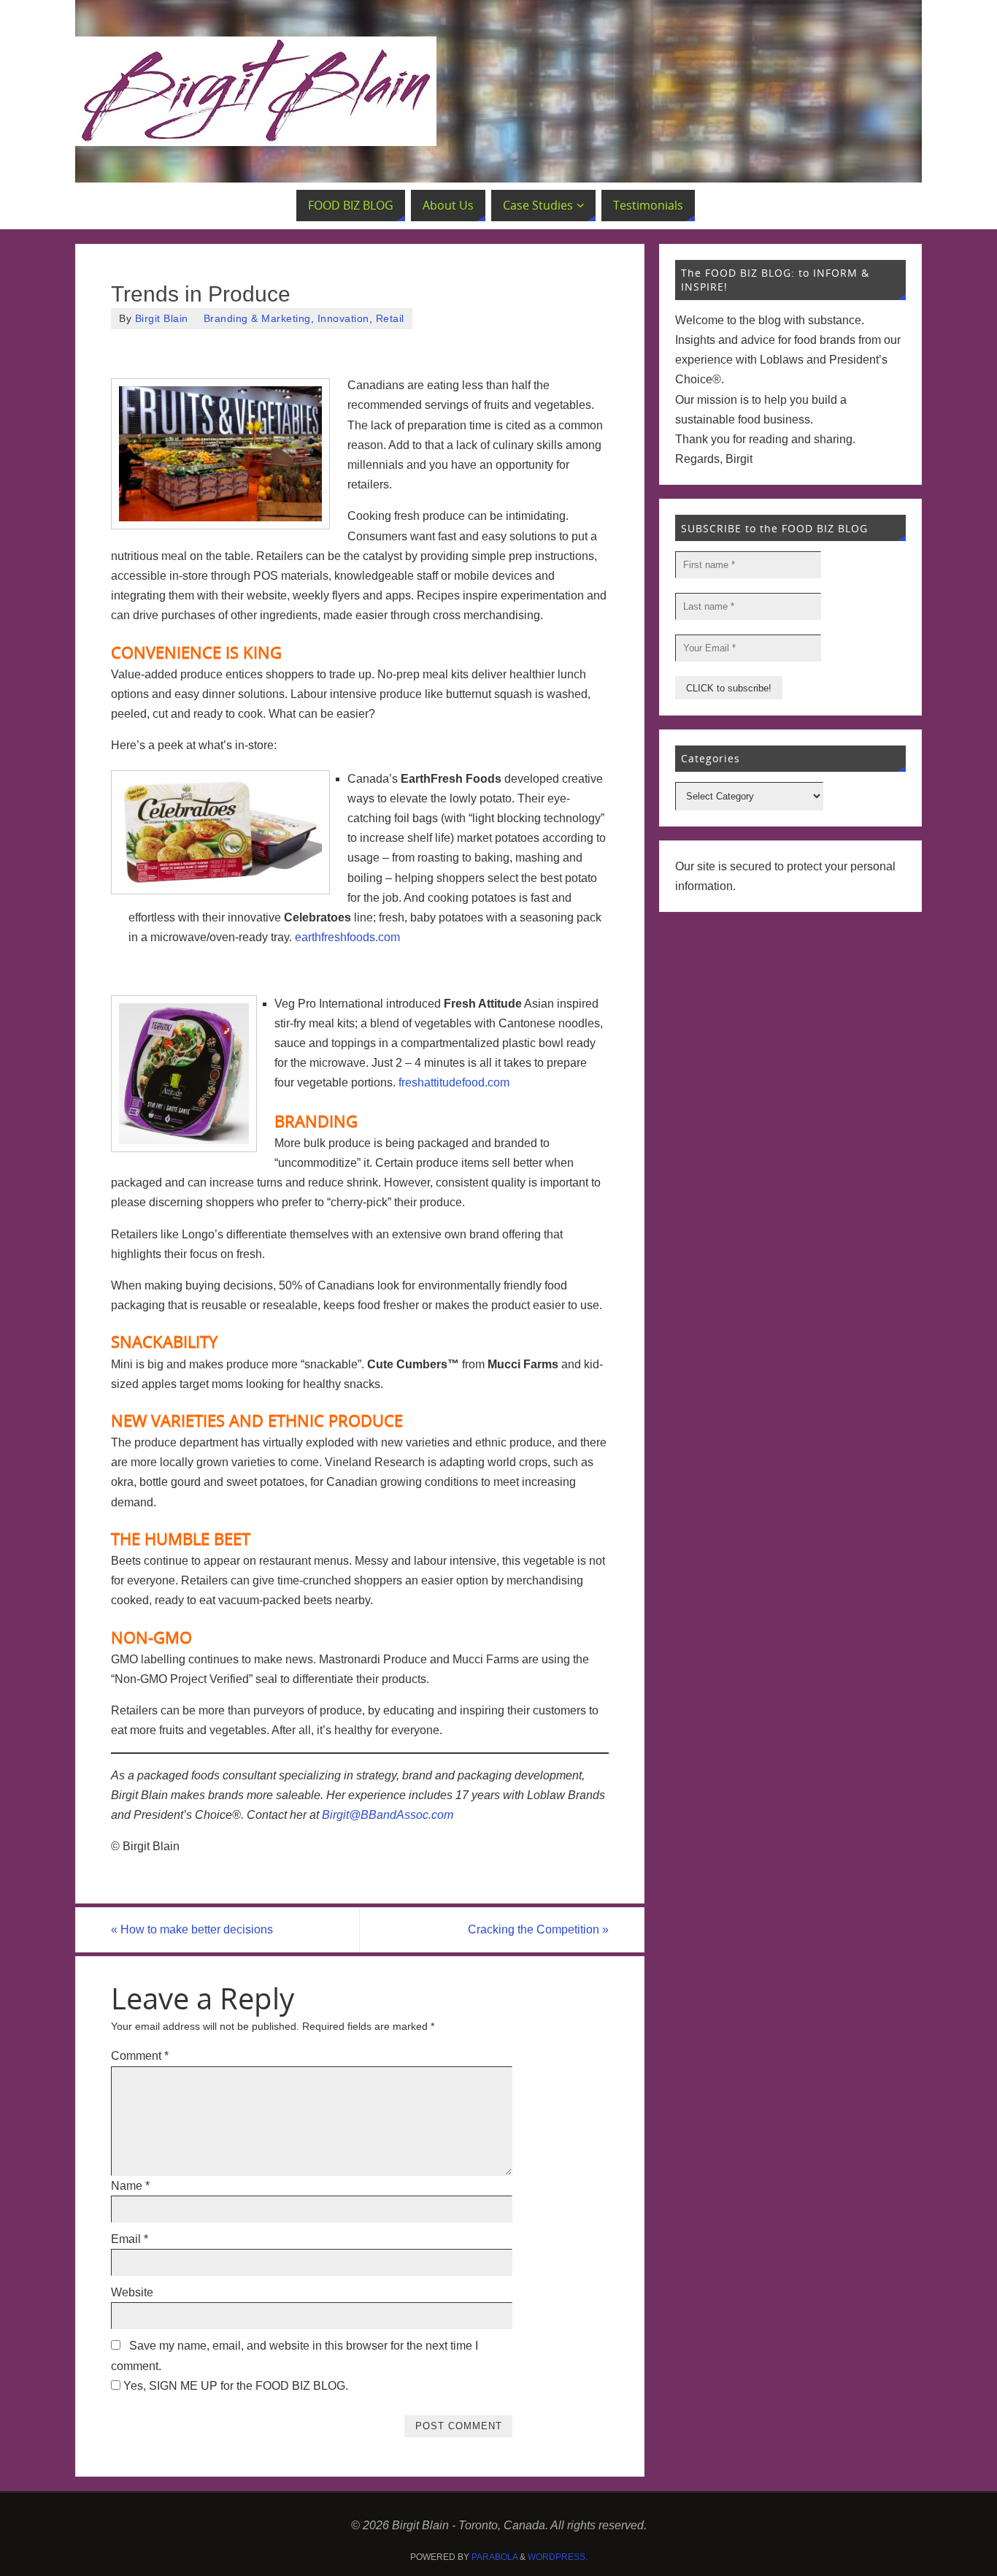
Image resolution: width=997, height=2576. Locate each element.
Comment (140, 2056)
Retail (390, 319)
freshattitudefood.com (454, 1082)
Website (132, 2292)
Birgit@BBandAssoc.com (388, 1815)
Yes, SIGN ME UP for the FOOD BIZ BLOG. (234, 2386)
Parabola (494, 2557)
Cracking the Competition (538, 1929)
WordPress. (558, 2557)
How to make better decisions (192, 1929)
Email (130, 2239)
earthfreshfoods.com (347, 937)
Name (130, 2186)
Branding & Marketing (257, 319)
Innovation (343, 319)
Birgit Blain (162, 319)
